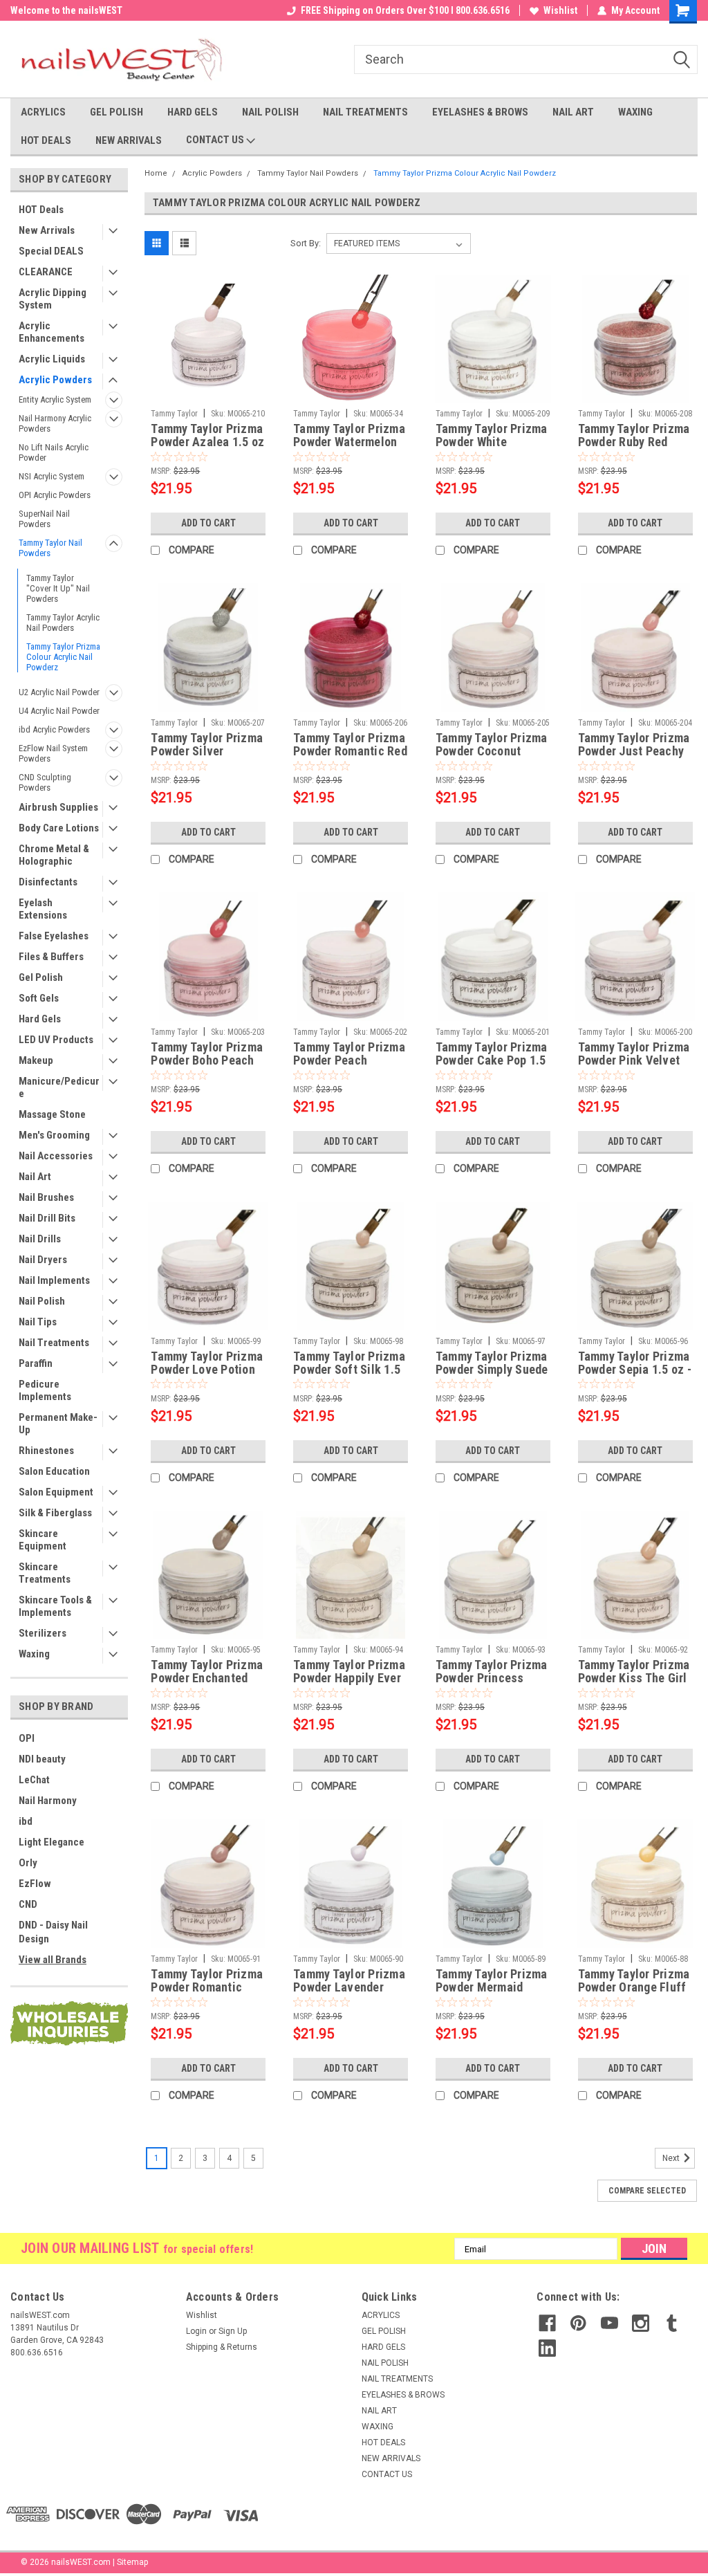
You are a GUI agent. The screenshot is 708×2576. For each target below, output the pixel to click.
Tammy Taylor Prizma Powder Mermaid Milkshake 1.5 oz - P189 (492, 1981)
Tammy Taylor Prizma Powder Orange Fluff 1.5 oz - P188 (634, 1981)
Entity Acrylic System (55, 399)
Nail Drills (40, 1239)
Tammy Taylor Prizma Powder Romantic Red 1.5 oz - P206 (350, 745)
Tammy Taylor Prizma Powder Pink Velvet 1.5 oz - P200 (634, 1054)
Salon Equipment (56, 1492)
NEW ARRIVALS (129, 140)
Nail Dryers (43, 1260)
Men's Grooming (54, 1135)
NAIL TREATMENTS (365, 112)
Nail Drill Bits (47, 1218)
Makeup (36, 1060)
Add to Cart (208, 523)
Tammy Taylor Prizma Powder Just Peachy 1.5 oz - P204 (634, 745)
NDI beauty (42, 1759)
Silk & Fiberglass (55, 1513)
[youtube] (609, 2323)
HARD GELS (193, 112)
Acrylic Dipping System (53, 299)
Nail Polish (42, 1301)
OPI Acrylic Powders (55, 495)
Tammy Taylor (174, 414)
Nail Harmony (48, 1801)
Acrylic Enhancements (52, 332)
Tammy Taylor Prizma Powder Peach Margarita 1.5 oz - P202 (349, 1054)
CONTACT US (216, 140)
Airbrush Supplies (58, 807)
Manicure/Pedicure (59, 1087)
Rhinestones (46, 1451)
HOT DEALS (46, 140)
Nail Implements (54, 1280)
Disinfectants (48, 882)
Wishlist (560, 10)
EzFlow (35, 1884)
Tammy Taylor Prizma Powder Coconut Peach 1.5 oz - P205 (492, 745)
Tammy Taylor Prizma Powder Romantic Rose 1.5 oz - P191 (207, 1981)
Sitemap (132, 2562)
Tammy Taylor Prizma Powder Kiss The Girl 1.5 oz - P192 (634, 1672)
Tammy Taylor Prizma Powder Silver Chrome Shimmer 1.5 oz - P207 (207, 745)
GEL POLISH (117, 112)
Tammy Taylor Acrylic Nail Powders (63, 623)
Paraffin (36, 1363)
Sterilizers (43, 1633)
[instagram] (641, 2323)
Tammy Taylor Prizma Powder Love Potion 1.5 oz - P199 (207, 1363)
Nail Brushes (46, 1197)
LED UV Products (56, 1040)
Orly (28, 1863)
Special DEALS (51, 251)
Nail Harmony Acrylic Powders (55, 423)
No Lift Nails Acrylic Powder (54, 452)
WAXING (635, 112)
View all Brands (53, 1960)
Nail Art (35, 1177)
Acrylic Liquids (52, 359)
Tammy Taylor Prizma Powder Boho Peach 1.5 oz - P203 (207, 1054)
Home (156, 173)
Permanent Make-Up (58, 1424)
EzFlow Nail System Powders (53, 753)
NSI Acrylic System (52, 476)
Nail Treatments (54, 1343)
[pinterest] (578, 2323)
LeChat (34, 1780)
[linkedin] (547, 2348)
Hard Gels (40, 1019)
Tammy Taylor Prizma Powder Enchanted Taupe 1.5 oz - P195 (207, 1672)
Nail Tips (38, 1322)
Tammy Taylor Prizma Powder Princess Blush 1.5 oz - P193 (492, 1672)
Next (672, 2158)
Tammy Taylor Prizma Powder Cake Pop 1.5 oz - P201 (492, 1054)
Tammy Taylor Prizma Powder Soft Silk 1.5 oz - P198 (349, 1363)
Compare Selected (647, 2191)
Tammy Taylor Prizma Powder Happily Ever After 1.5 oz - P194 (349, 1672)
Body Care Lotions (59, 828)
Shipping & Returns (222, 2347)
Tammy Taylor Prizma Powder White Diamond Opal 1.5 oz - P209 (492, 436)
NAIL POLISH (270, 112)
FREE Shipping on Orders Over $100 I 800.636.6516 (405, 10)
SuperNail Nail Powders (44, 519)
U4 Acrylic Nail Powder (59, 711)
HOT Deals (41, 210)
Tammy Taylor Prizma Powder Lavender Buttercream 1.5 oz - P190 (349, 1981)
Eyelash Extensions (43, 909)
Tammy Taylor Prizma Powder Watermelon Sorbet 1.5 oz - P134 (349, 436)
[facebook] (547, 2323)
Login (196, 2331)
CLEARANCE (46, 272)
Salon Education (54, 1471)
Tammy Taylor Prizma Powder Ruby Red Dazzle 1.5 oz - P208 (634, 436)
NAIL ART (573, 112)
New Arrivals (47, 230)
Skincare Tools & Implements (55, 1606)
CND (28, 1904)
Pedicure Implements (45, 1390)
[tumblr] (672, 2323)
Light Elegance (52, 1842)
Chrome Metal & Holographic (54, 855)
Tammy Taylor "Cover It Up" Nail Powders (58, 588)
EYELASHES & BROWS (480, 112)
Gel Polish (41, 977)
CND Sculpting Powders (45, 782)
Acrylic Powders (55, 380)
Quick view (208, 392)
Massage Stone (52, 1114)
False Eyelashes (54, 936)
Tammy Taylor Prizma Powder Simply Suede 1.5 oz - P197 (492, 1363)
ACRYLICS (43, 112)
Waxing (34, 1654)
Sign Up (233, 2331)
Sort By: (306, 243)
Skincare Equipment (43, 1540)
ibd (26, 1821)
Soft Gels (39, 998)
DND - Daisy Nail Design (53, 1932)
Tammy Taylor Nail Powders (50, 548)
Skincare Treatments (45, 1573)
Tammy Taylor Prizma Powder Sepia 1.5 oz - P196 (635, 1363)
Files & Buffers (51, 957)
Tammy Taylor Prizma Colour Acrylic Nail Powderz (63, 657)
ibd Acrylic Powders (54, 729)
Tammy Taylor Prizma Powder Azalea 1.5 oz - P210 (207, 436)
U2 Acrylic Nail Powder (59, 692)
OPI (27, 1738)
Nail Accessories (56, 1156)
